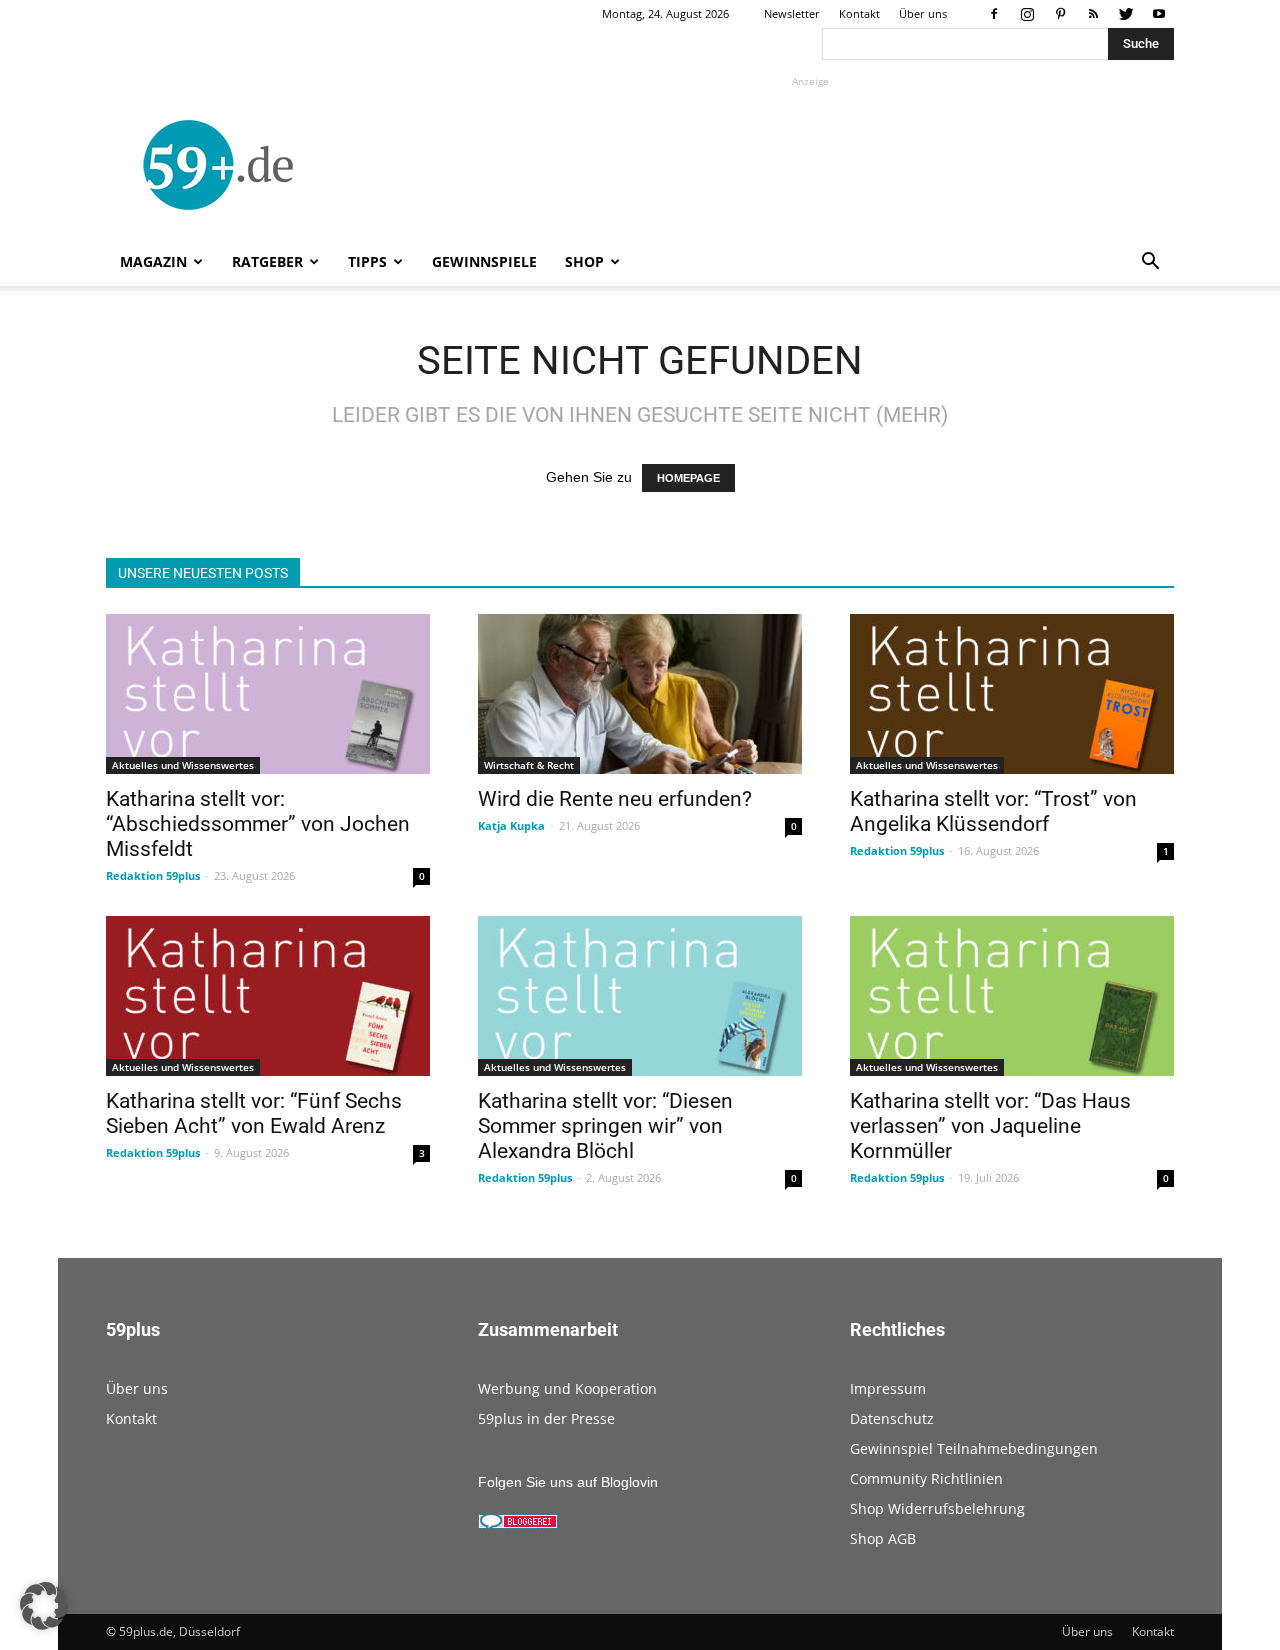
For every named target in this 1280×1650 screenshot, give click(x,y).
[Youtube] (1159, 14)
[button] (1150, 263)
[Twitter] (1126, 14)
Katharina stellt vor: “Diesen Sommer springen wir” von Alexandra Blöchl (605, 1126)
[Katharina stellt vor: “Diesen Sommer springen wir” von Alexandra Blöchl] (640, 996)
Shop (584, 261)
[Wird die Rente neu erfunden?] (640, 694)
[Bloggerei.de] (518, 1524)
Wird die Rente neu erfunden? (615, 799)
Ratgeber (267, 261)
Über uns (923, 13)
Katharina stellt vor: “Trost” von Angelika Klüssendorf (993, 811)
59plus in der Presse (546, 1418)
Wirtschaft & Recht (529, 765)
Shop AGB (883, 1538)
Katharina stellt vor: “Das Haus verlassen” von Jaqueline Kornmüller (990, 1126)
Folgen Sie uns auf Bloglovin (568, 1482)
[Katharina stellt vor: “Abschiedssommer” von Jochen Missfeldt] (268, 694)
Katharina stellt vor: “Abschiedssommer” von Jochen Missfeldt (258, 824)
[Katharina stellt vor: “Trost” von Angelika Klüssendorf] (1012, 694)
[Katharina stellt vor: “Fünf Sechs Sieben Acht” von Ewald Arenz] (268, 996)
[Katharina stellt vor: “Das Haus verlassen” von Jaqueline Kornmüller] (1012, 996)
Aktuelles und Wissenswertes (183, 765)
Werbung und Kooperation (567, 1388)
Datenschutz (892, 1418)
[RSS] (1093, 14)
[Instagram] (1027, 14)
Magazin (153, 261)
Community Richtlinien (926, 1478)
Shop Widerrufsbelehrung (937, 1508)
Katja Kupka (511, 825)
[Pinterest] (1060, 14)
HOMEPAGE (688, 478)
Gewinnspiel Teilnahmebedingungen (974, 1448)
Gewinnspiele (484, 261)
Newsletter (792, 13)
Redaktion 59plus (153, 875)
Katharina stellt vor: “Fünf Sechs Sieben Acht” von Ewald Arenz (254, 1113)
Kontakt (859, 13)
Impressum (888, 1388)
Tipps (367, 261)
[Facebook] (994, 14)
